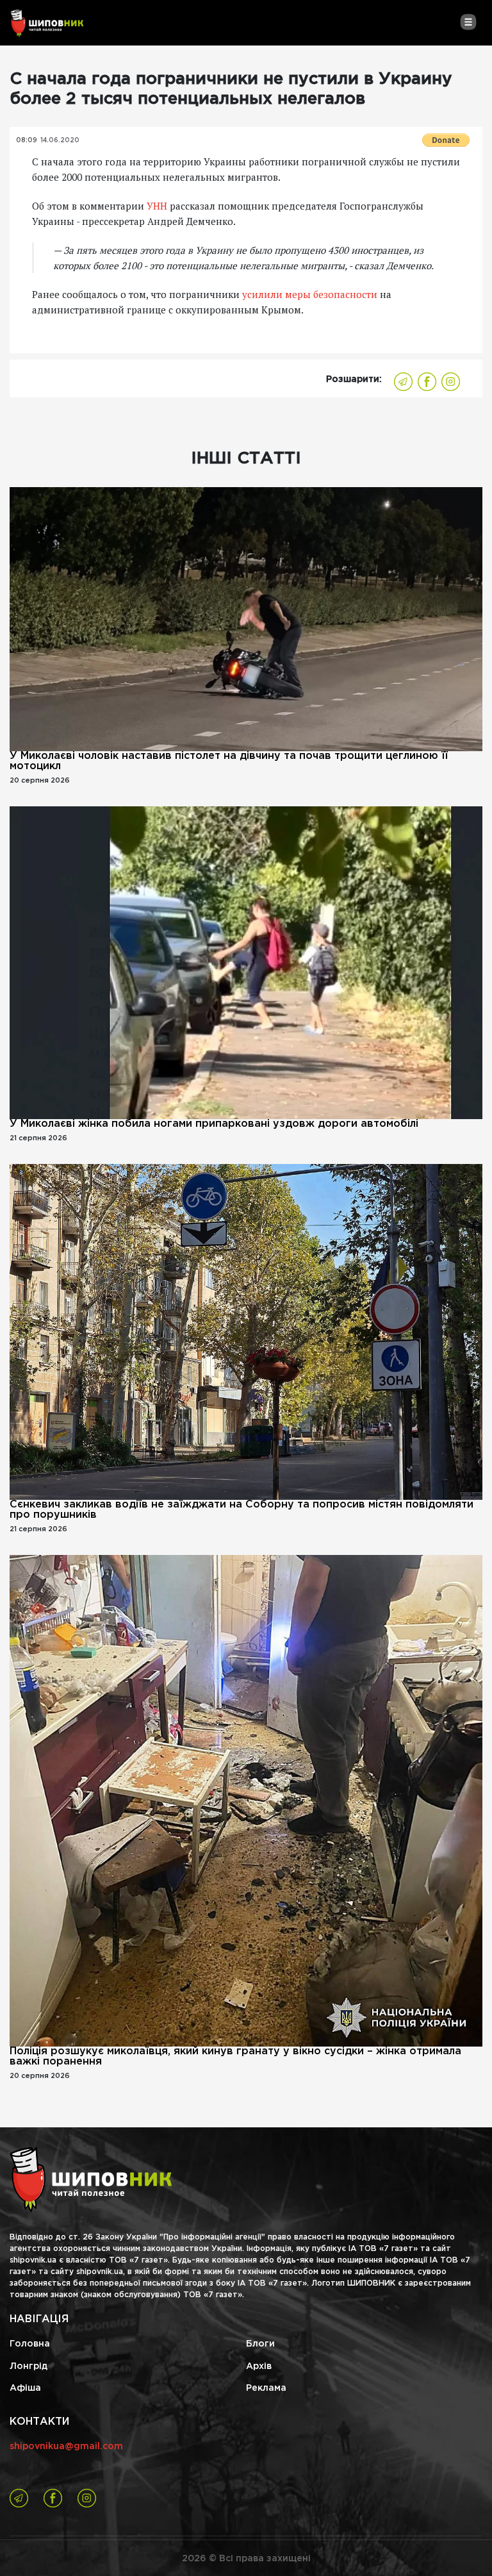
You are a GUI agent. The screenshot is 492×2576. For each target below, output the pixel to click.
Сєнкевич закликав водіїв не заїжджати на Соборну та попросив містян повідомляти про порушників (242, 1510)
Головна (30, 2344)
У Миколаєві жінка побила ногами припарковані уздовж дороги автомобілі (214, 1124)
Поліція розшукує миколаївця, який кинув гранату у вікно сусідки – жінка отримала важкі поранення (235, 2057)
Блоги (260, 2344)
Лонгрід (29, 2366)
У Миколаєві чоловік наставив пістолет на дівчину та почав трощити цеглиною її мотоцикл (229, 761)
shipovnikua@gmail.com (66, 2447)
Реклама (266, 2388)
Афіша (25, 2388)
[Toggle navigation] (468, 22)
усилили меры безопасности (310, 294)
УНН (157, 206)
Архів (259, 2366)
